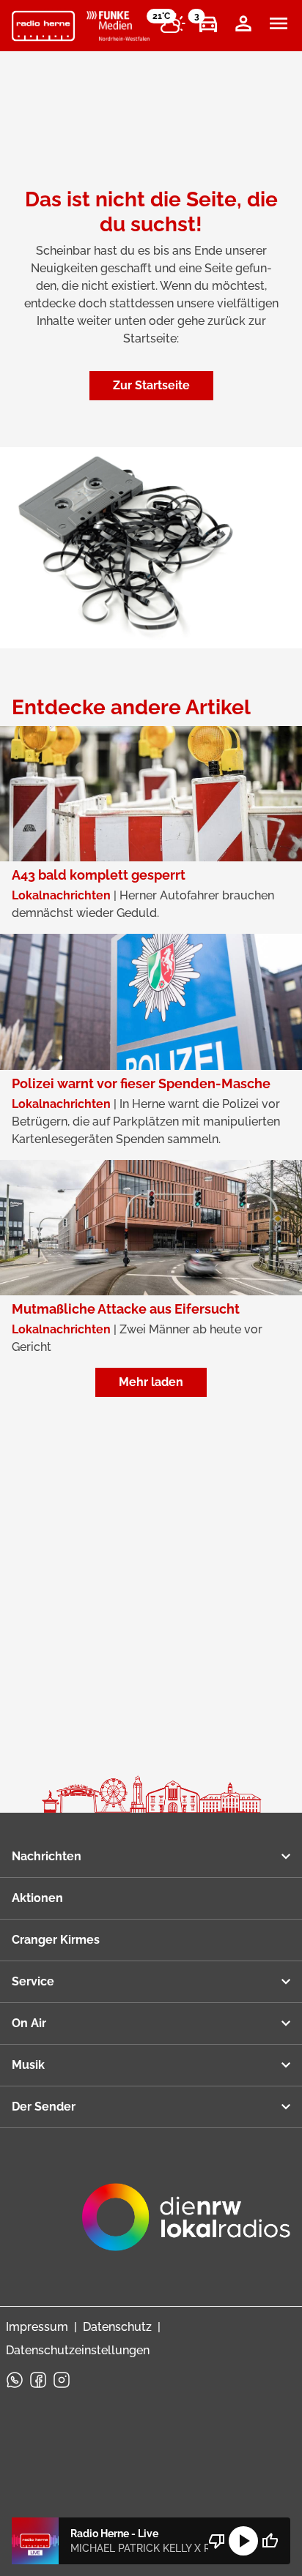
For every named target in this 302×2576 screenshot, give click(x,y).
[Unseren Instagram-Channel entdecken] (62, 2380)
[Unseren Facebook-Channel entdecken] (38, 2380)
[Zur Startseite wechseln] (43, 26)
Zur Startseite (151, 385)
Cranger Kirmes (56, 1940)
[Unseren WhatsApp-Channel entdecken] (15, 2380)
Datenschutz (117, 2327)
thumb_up (270, 2541)
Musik (28, 2065)
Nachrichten (47, 1856)
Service (33, 1981)
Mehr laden (151, 1382)
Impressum (37, 2327)
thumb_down (217, 2541)
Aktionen (37, 1898)
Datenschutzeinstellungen (78, 2350)
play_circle (243, 2541)
